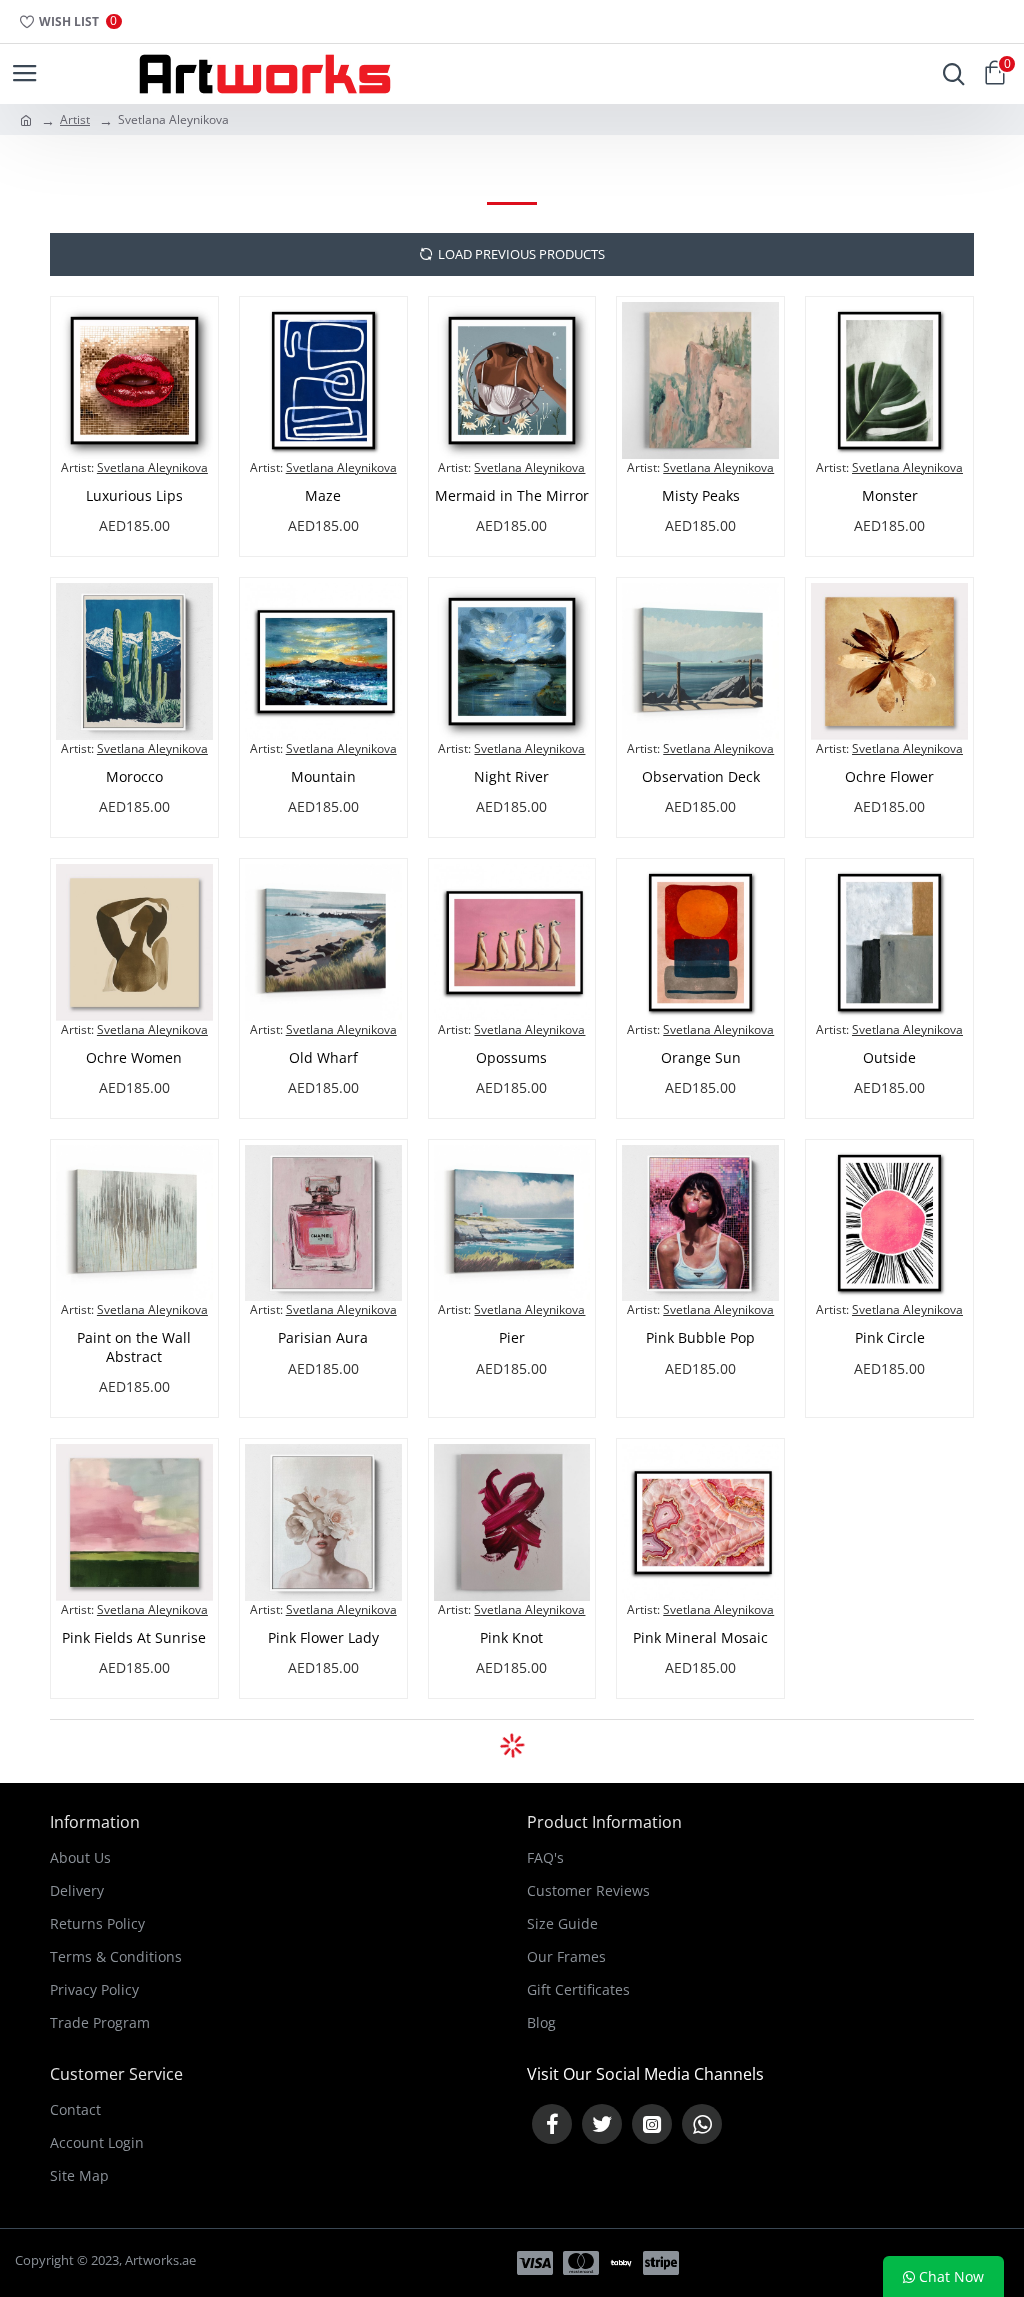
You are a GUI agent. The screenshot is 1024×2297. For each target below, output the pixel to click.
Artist (75, 119)
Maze (323, 496)
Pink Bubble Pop (700, 1338)
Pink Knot (511, 1638)
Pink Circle (890, 1338)
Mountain (323, 777)
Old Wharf (323, 1058)
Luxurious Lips (134, 496)
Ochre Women (134, 1058)
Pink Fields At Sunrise (134, 1638)
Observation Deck (701, 777)
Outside (889, 1058)
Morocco (134, 777)
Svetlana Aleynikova (152, 467)
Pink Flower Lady (323, 1638)
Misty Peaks (701, 496)
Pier (512, 1338)
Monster (890, 496)
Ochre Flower (889, 777)
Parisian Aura (323, 1338)
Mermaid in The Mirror (512, 496)
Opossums (511, 1058)
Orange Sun (701, 1058)
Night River (511, 777)
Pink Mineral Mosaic (700, 1638)
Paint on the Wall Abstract (134, 1347)
